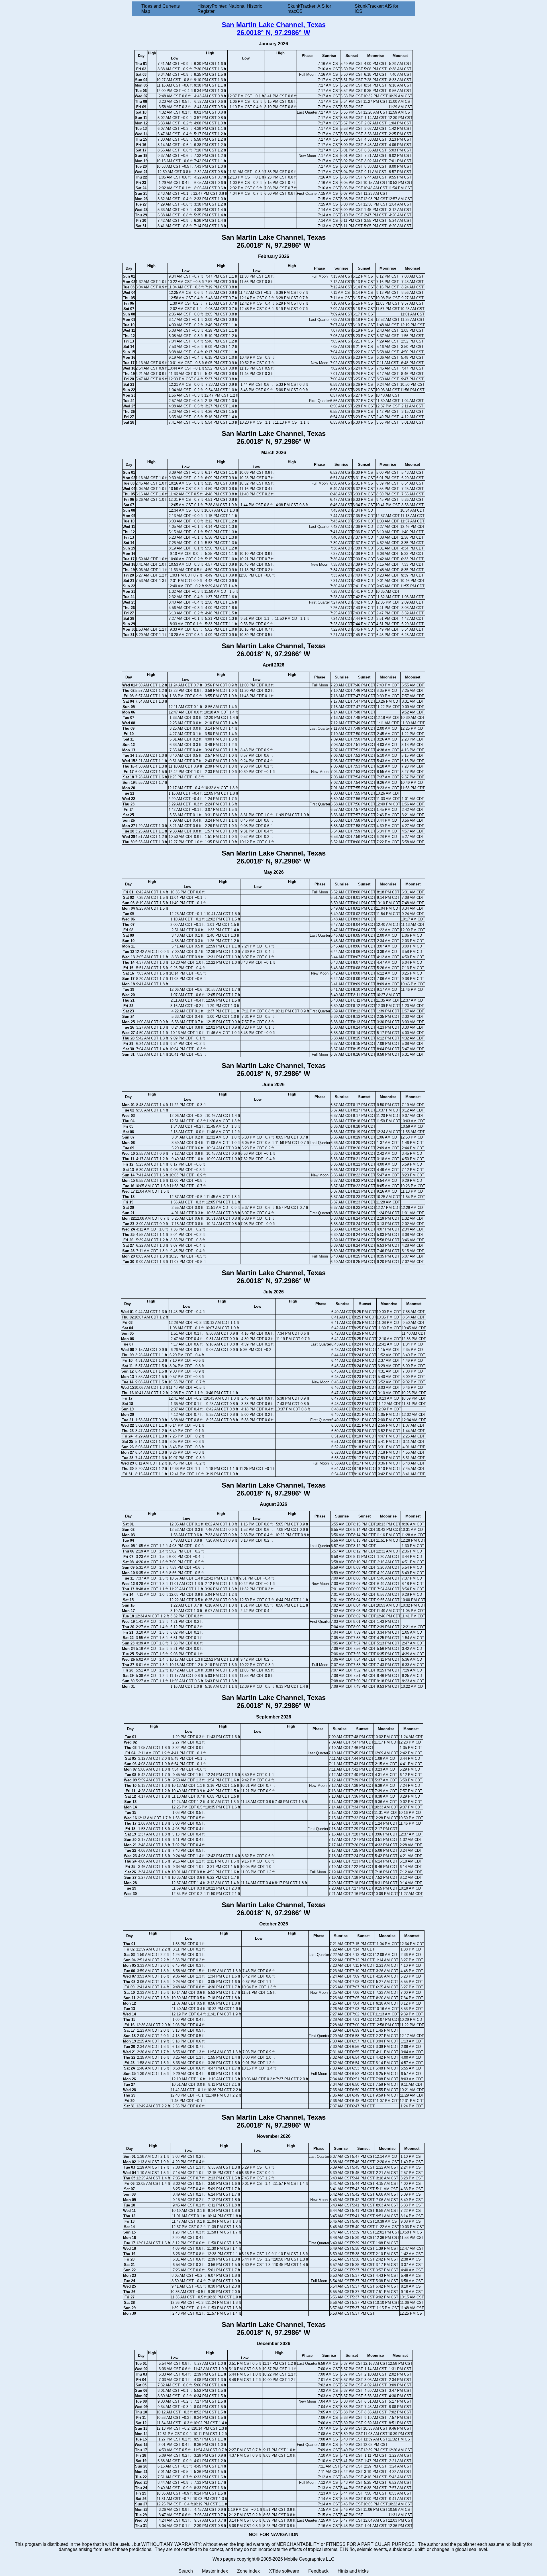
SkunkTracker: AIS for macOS (309, 9)
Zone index (248, 2571)
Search (186, 2571)
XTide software (284, 2571)
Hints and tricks (353, 2571)
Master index (215, 2571)
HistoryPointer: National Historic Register (230, 9)
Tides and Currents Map (161, 9)
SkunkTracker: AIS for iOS (376, 9)
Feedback (318, 2571)
